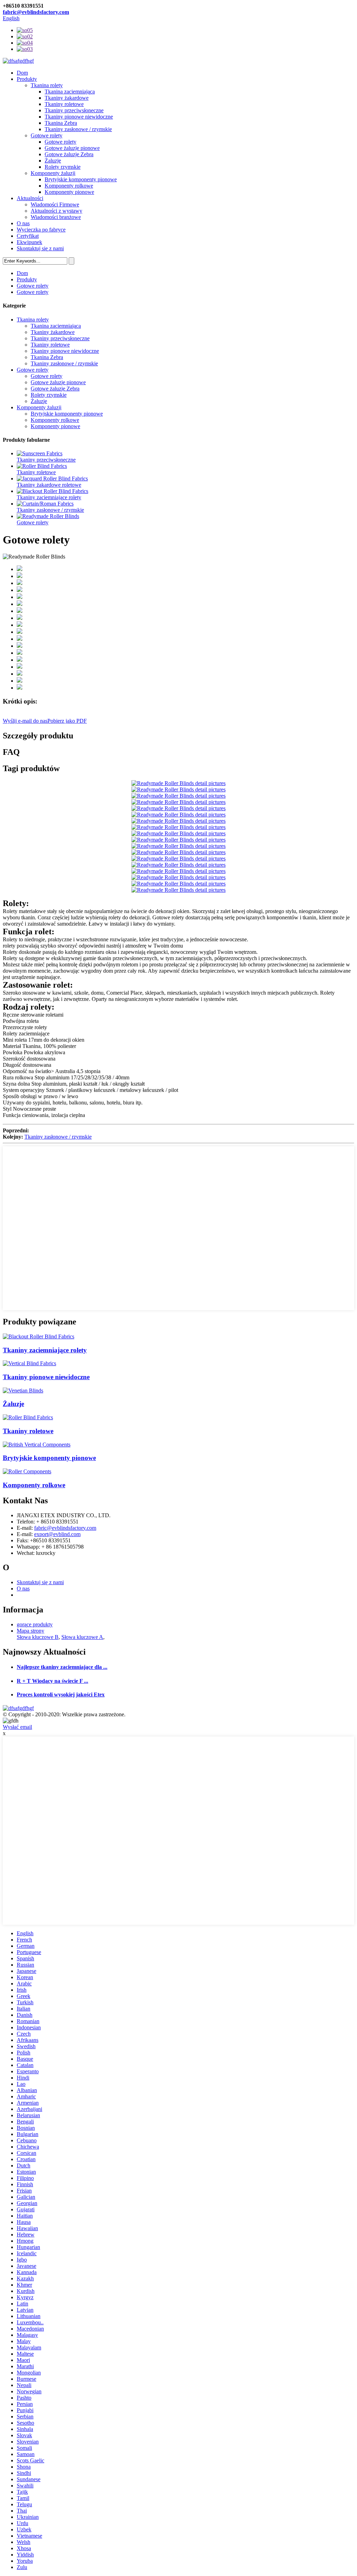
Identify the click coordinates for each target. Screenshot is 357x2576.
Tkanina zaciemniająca (70, 92)
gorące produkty (35, 1624)
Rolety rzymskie (63, 167)
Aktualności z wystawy (56, 211)
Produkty (27, 79)
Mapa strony (31, 1631)
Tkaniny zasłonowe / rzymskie (78, 129)
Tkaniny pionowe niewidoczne (79, 117)
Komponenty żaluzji (53, 173)
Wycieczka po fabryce (41, 230)
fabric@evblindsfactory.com (36, 12)
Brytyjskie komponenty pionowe (81, 179)
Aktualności (30, 198)
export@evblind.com (57, 1534)
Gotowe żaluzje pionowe (72, 148)
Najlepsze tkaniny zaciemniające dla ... (62, 1667)
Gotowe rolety (47, 135)
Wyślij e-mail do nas (25, 721)
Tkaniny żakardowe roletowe (49, 485)
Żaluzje (53, 161)
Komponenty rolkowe (69, 186)
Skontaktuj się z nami (40, 248)
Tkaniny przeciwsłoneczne (74, 110)
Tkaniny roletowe (64, 104)
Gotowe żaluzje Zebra (69, 154)
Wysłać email (17, 1727)
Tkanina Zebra (61, 123)
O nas (23, 223)
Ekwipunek (29, 242)
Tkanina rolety (47, 85)
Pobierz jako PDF (67, 721)
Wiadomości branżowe (56, 217)
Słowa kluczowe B (38, 1637)
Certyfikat (28, 236)
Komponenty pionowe (69, 192)
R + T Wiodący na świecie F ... (52, 1681)
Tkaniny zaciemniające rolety (49, 497)
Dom (22, 73)
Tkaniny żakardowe (67, 98)
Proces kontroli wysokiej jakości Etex (61, 1694)
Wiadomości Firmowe (55, 204)
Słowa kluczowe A (82, 1637)
